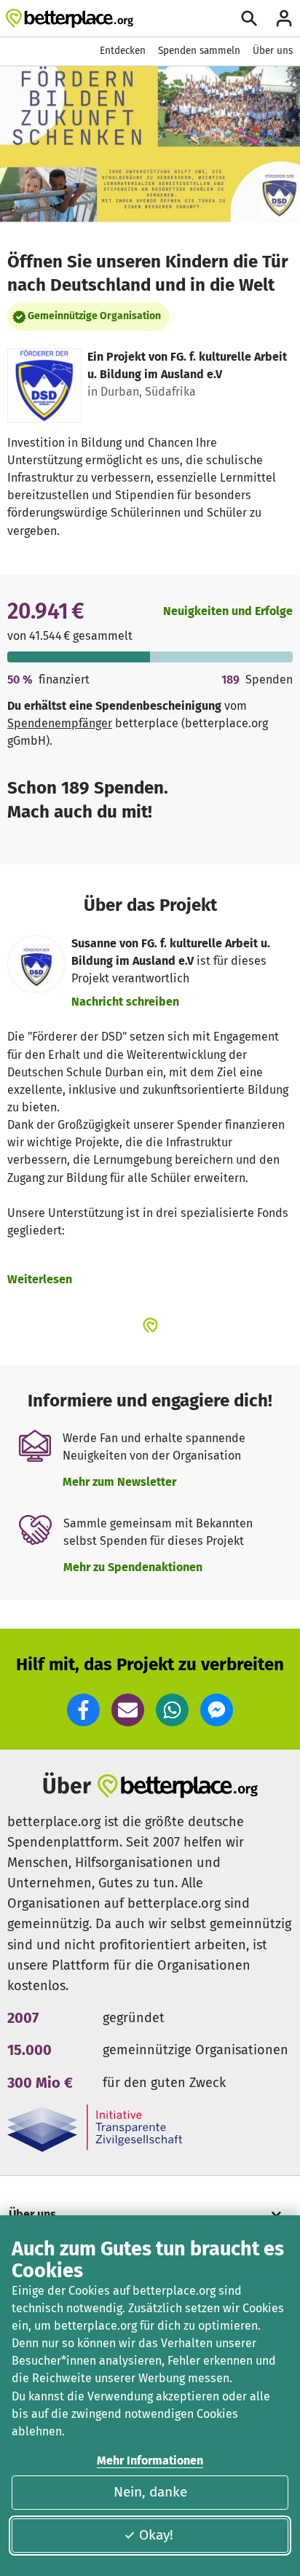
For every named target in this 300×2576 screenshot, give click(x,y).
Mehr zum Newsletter (119, 1482)
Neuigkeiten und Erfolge (228, 611)
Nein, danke (150, 2492)
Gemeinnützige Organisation (94, 316)
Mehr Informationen (150, 2460)
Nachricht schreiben (125, 1002)
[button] (83, 1710)
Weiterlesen (40, 1279)
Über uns (273, 51)
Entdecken (123, 51)
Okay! (156, 2535)
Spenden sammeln (199, 51)
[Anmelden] (284, 18)
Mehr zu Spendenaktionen (133, 1567)
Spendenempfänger (60, 723)
